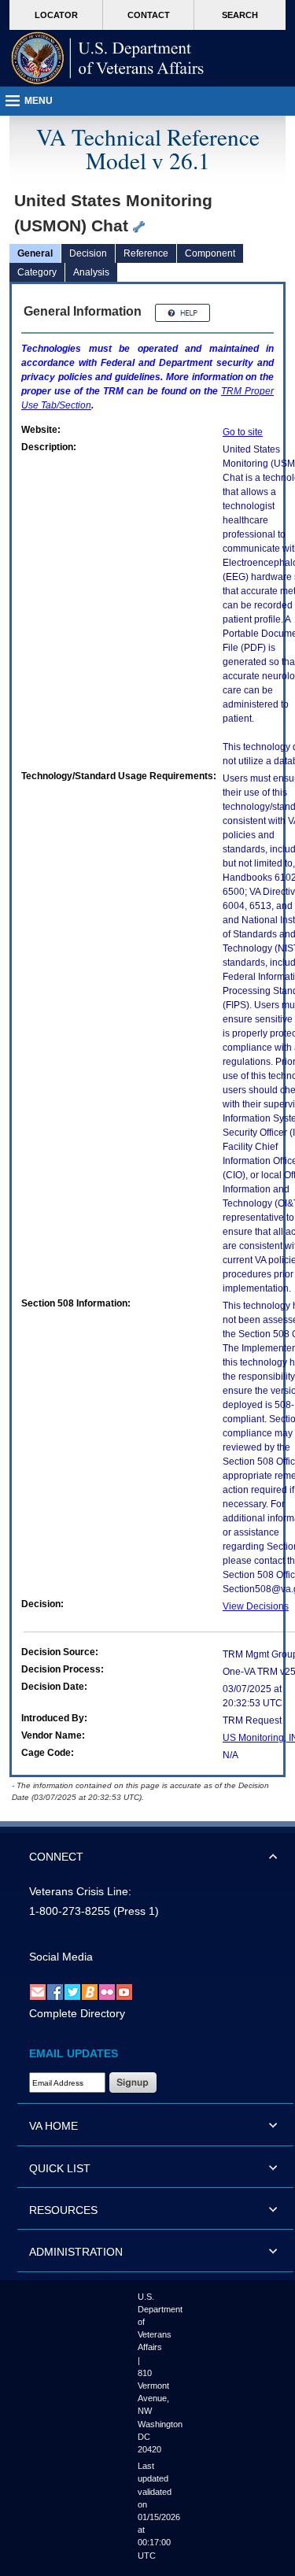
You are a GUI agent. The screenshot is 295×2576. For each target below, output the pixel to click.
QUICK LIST (60, 2168)
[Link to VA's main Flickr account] (107, 1991)
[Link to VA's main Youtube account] (124, 1991)
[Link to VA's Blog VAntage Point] (90, 1991)
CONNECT (56, 1857)
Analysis (91, 272)
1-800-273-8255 (70, 1911)
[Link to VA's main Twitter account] (72, 1991)
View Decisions (256, 1606)
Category (37, 272)
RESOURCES (63, 2210)
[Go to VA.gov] (108, 58)
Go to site (243, 432)
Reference (146, 253)
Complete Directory (77, 2013)
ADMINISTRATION (76, 2252)
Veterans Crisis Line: (80, 1891)
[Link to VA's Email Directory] (38, 1991)
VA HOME (53, 2126)
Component (210, 253)
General (35, 253)
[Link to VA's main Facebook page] (55, 1991)
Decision (88, 253)
